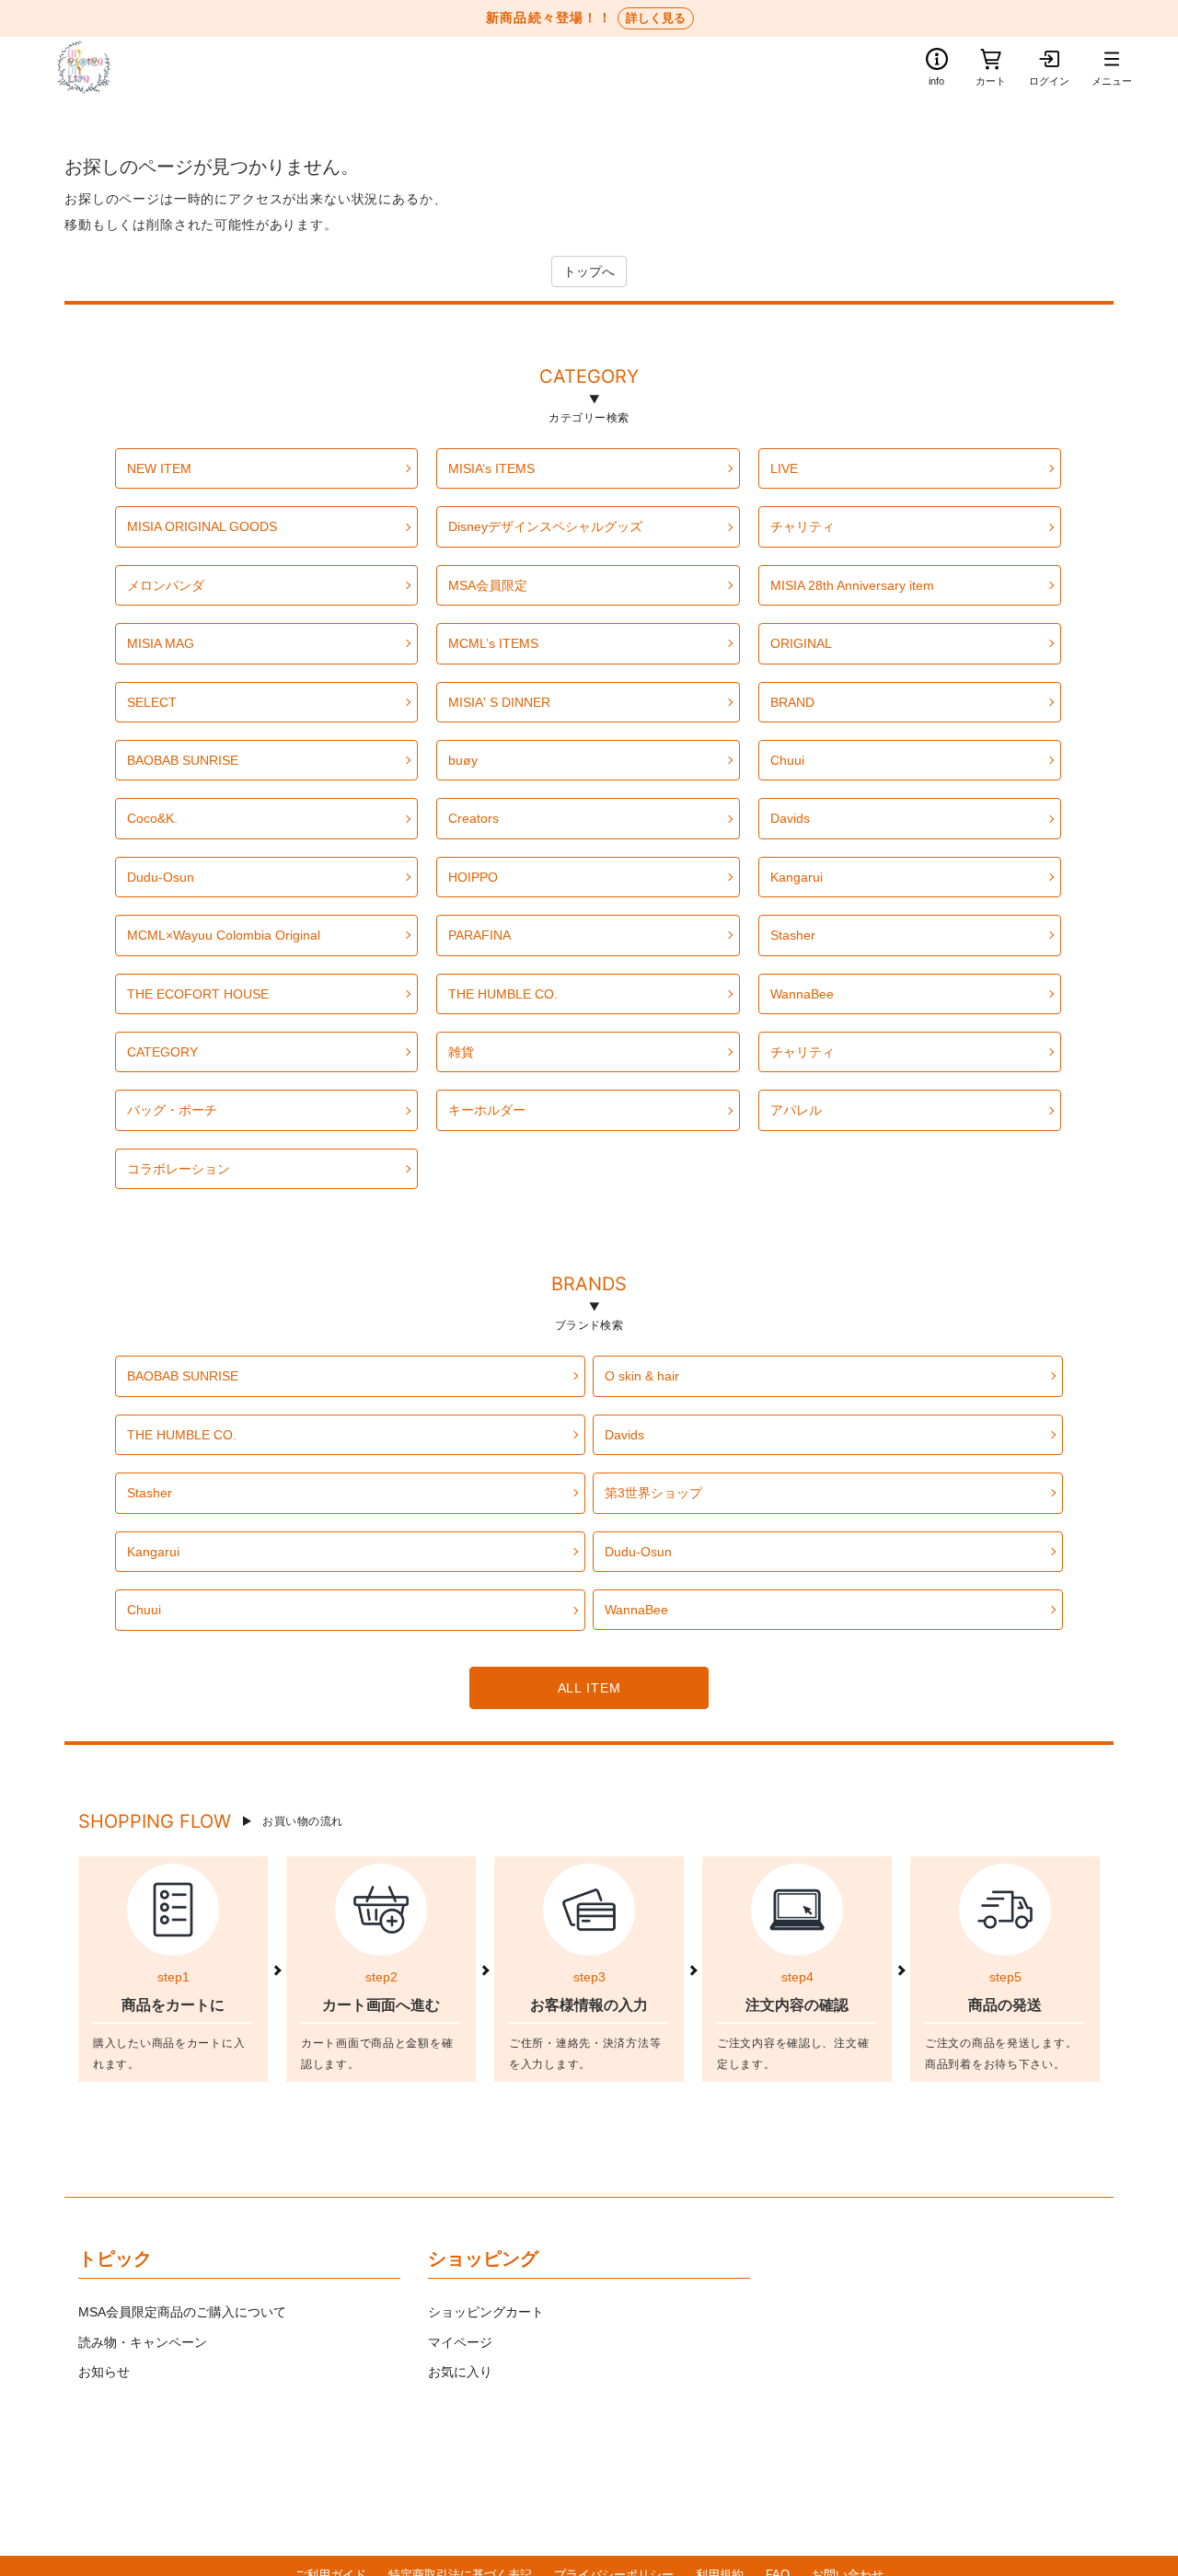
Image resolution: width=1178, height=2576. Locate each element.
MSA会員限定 (488, 585)
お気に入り (460, 2372)
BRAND (792, 702)
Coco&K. (152, 818)
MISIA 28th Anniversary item (852, 585)
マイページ (460, 2342)
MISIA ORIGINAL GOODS (202, 526)
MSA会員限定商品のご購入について (182, 2312)
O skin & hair (642, 1376)
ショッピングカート (486, 2312)
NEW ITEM (159, 468)
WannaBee (802, 994)
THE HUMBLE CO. (503, 994)
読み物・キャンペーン (143, 2342)
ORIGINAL (801, 643)
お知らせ (104, 2372)
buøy (463, 760)
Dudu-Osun (161, 877)
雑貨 (461, 1052)
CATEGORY (589, 379)
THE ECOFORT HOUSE (198, 994)
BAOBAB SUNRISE (183, 760)
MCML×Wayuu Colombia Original (224, 935)
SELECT (152, 702)
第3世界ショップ (653, 1493)
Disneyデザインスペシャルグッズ (545, 526)
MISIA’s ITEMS (491, 468)
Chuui (787, 760)
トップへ (589, 271)
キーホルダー (487, 1110)
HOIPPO (473, 877)
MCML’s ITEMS (493, 643)
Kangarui (797, 877)
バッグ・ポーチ (172, 1110)
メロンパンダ (166, 585)
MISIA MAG (161, 643)
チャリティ (803, 526)
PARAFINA (479, 935)
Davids (790, 818)
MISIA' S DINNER (499, 702)
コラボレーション (179, 1169)
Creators (474, 818)
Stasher (793, 935)
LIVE (784, 468)
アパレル (796, 1110)
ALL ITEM (589, 1688)
